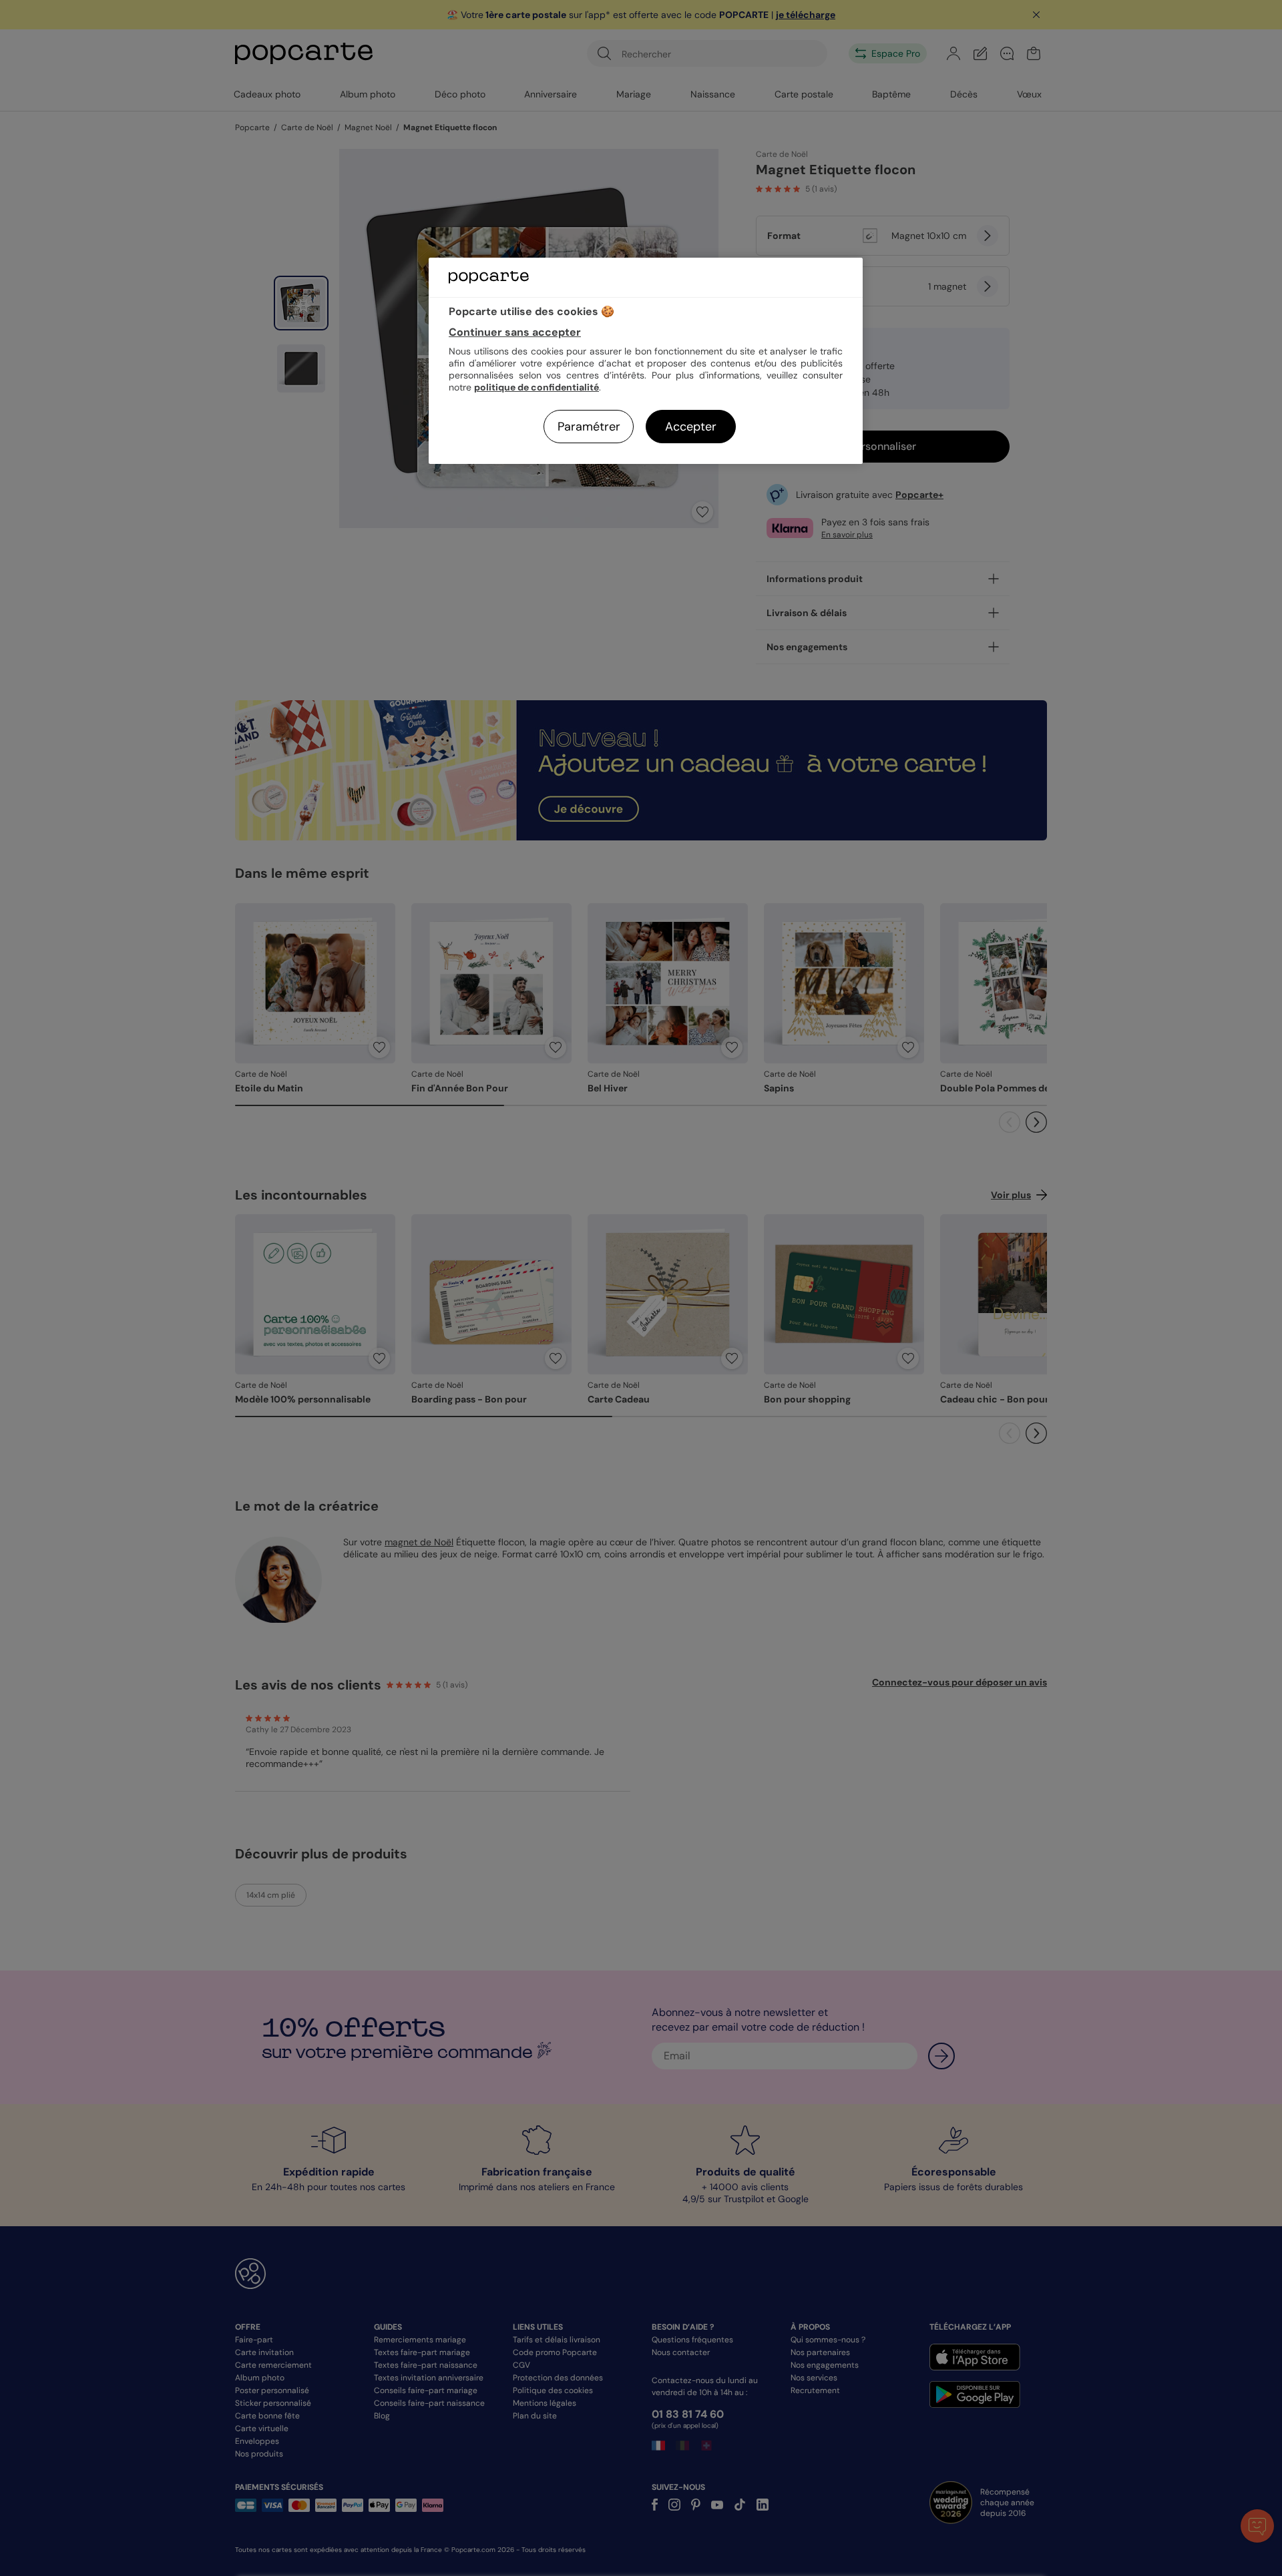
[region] (646, 361)
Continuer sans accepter (515, 332)
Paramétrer (589, 427)
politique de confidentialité (537, 387)
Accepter (691, 427)
